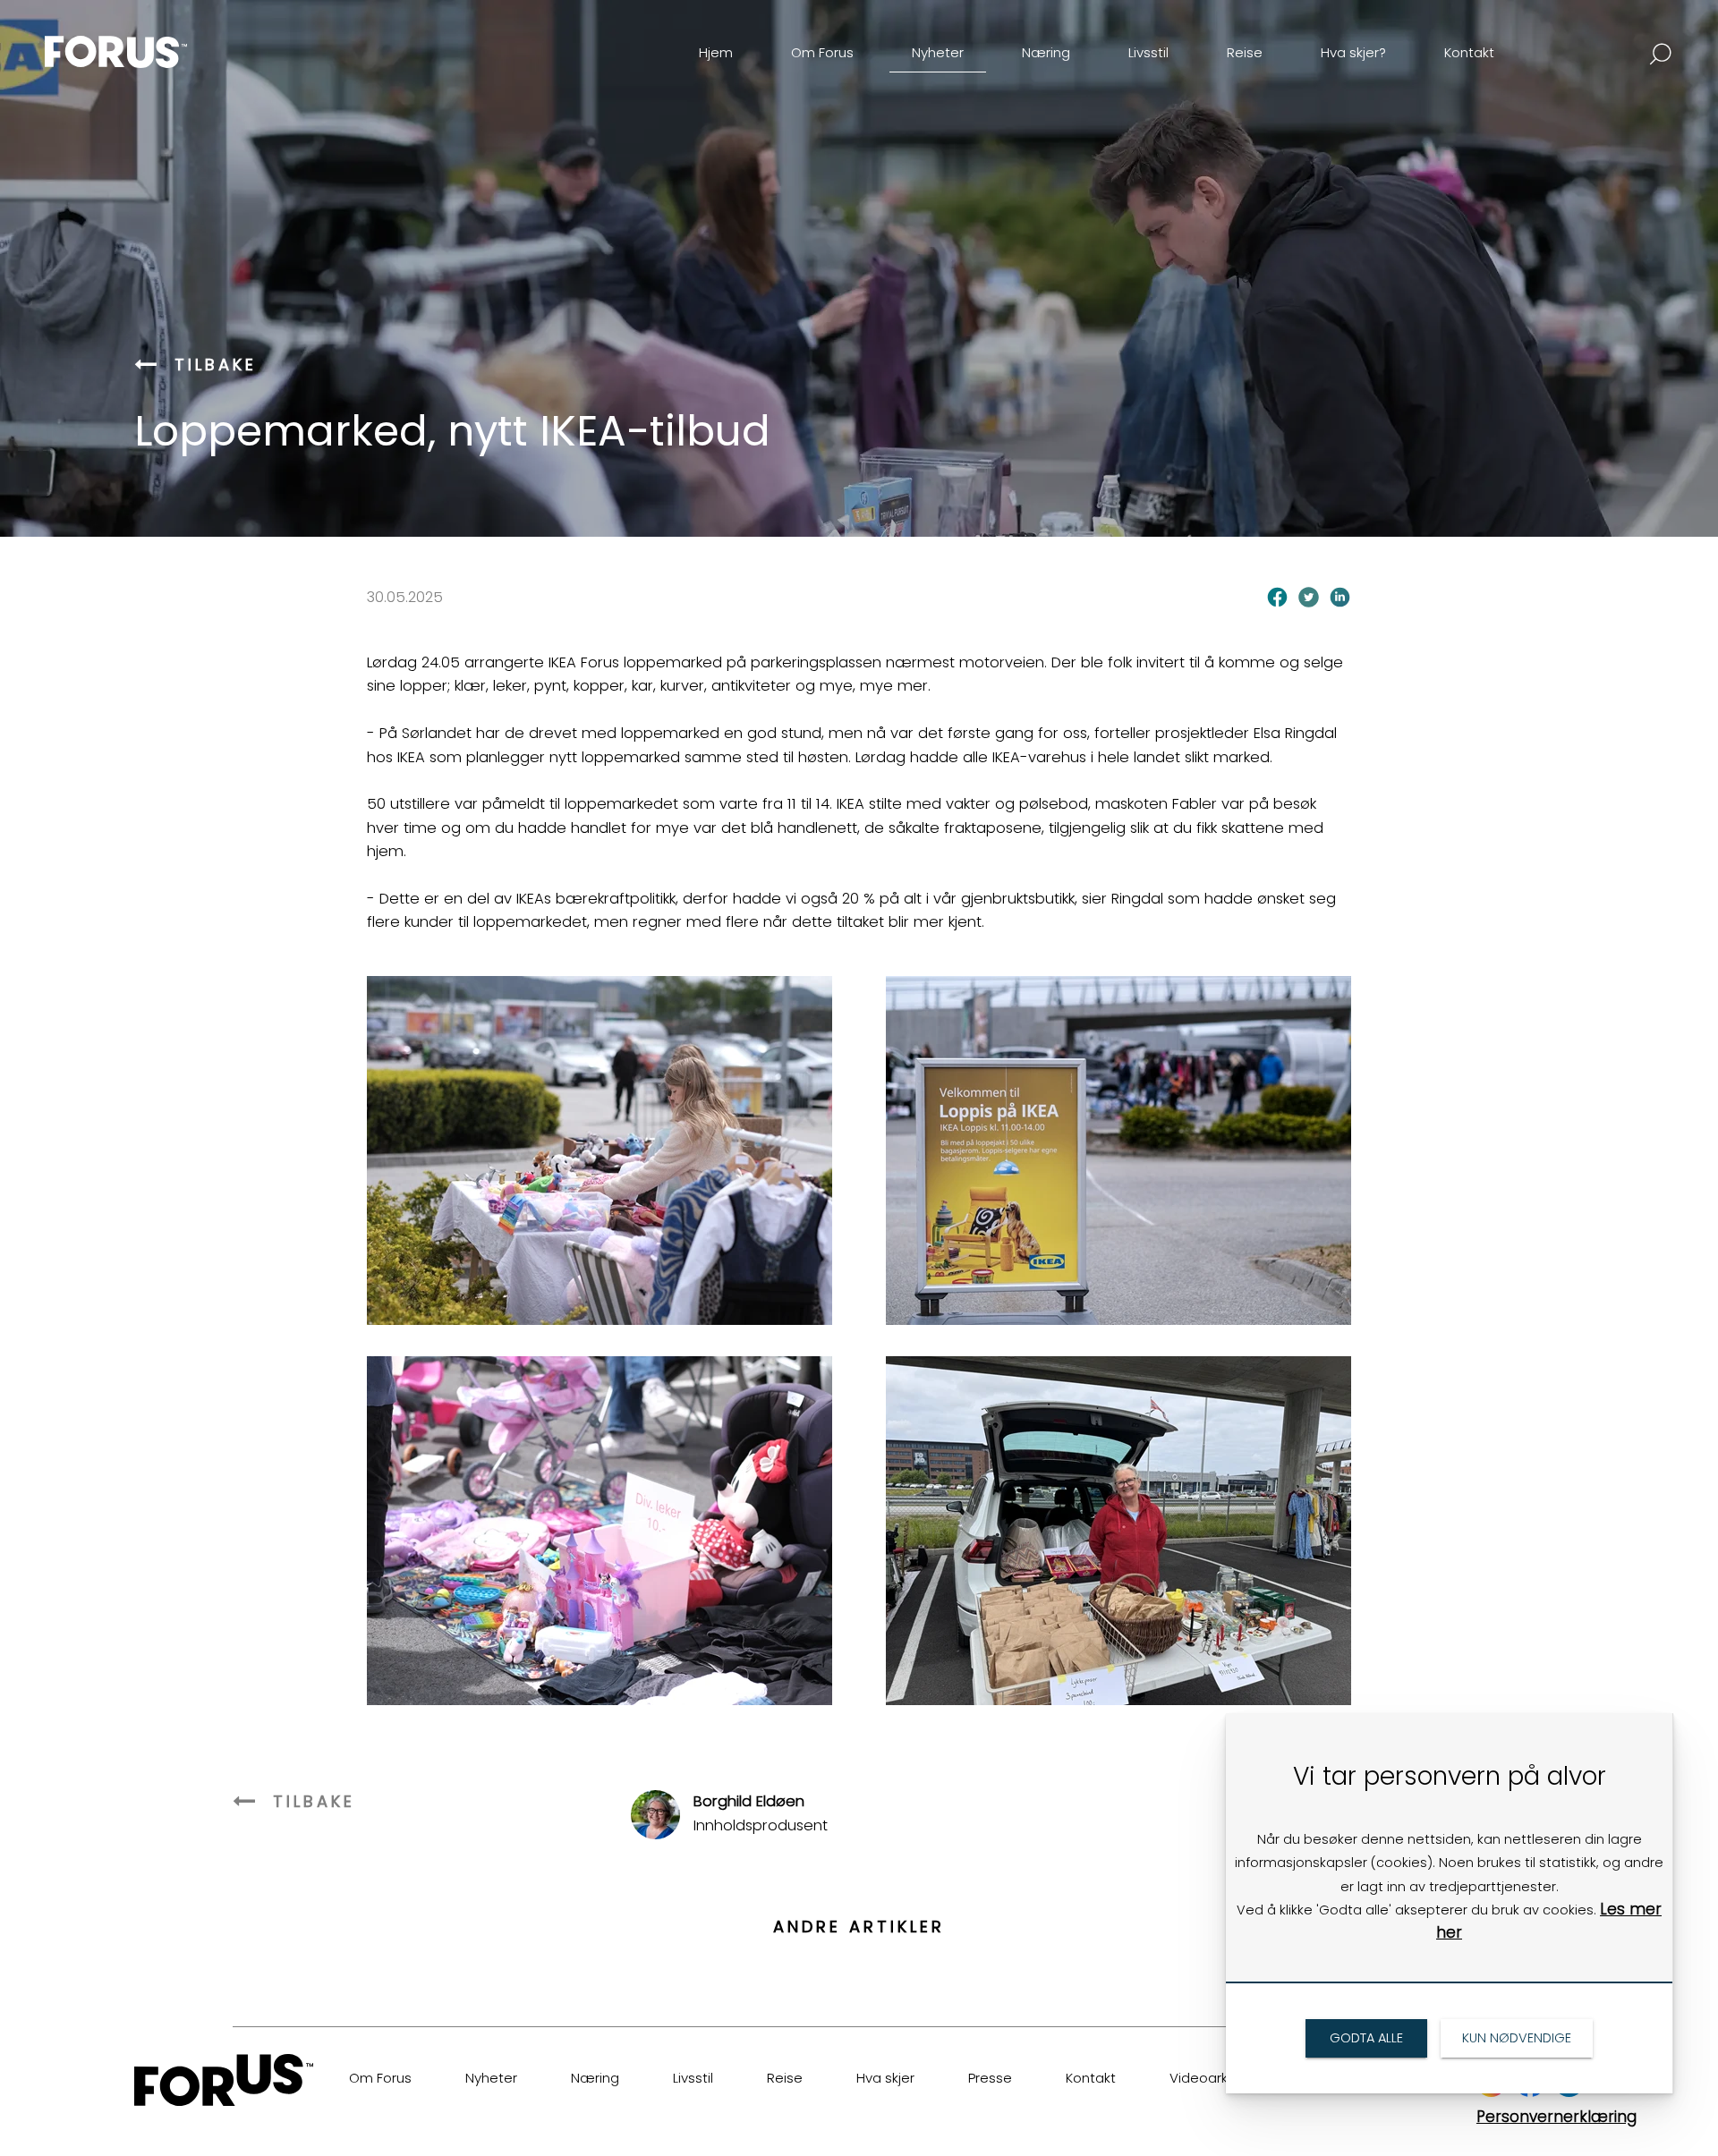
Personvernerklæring (1556, 2117)
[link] (147, 38)
